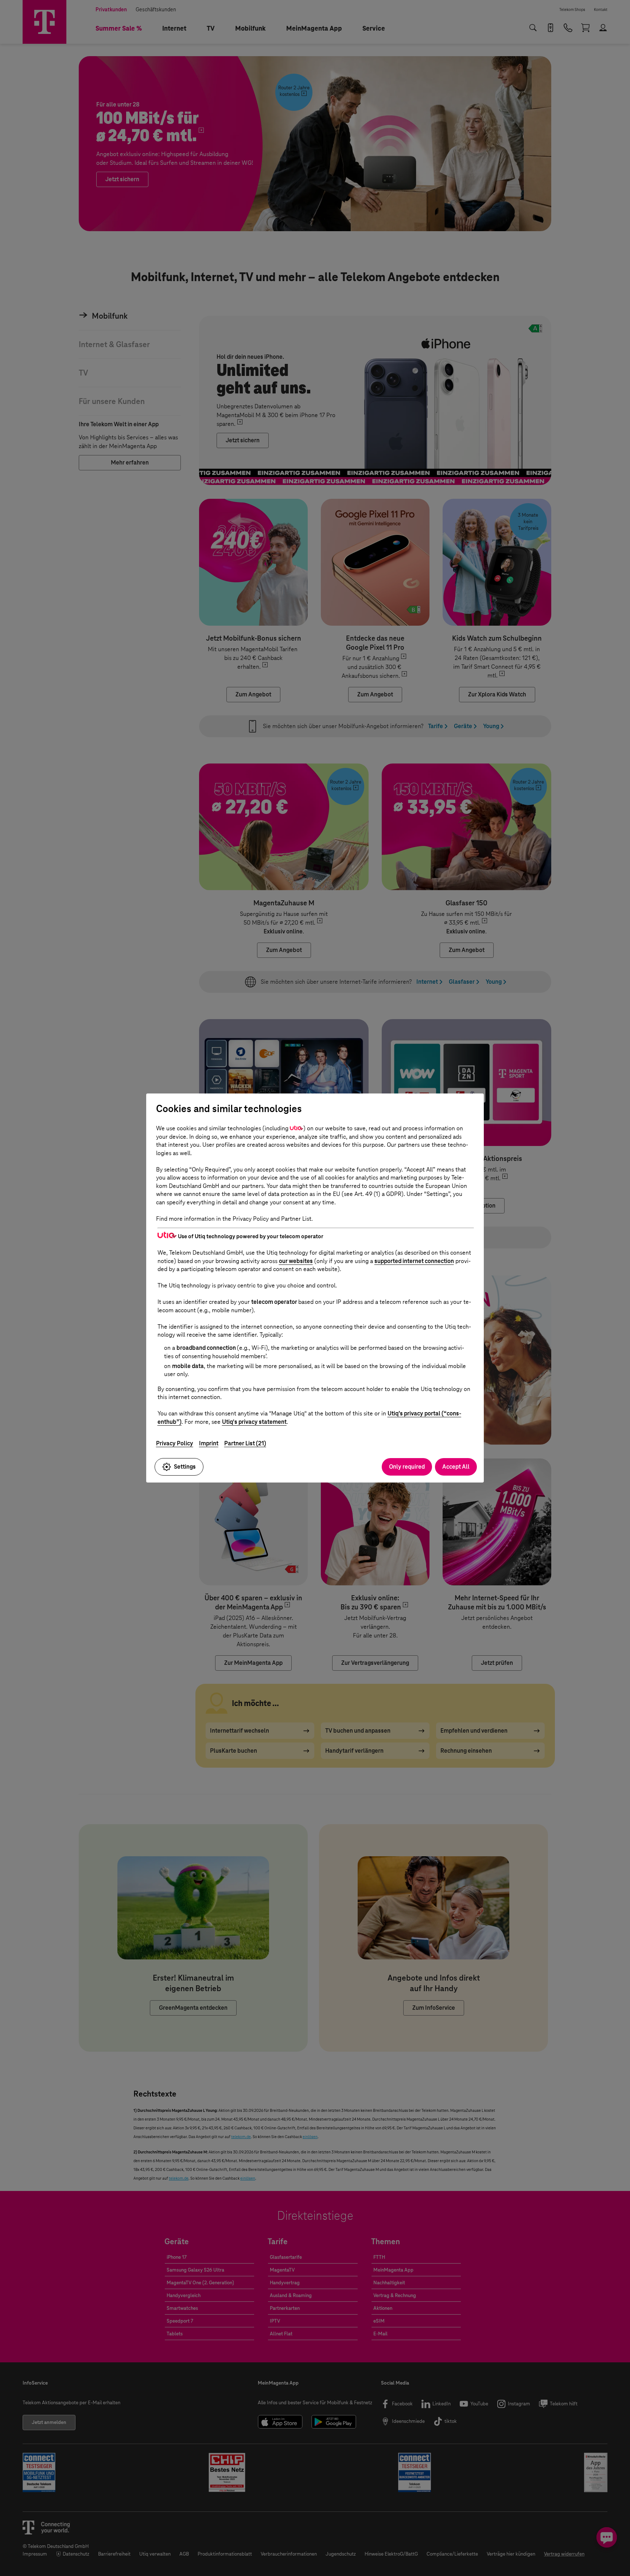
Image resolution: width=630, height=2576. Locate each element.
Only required (407, 1467)
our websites (296, 1261)
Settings (185, 1467)
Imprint (209, 1443)
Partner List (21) (245, 1443)
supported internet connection (414, 1261)
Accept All (456, 1467)
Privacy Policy (175, 1443)
